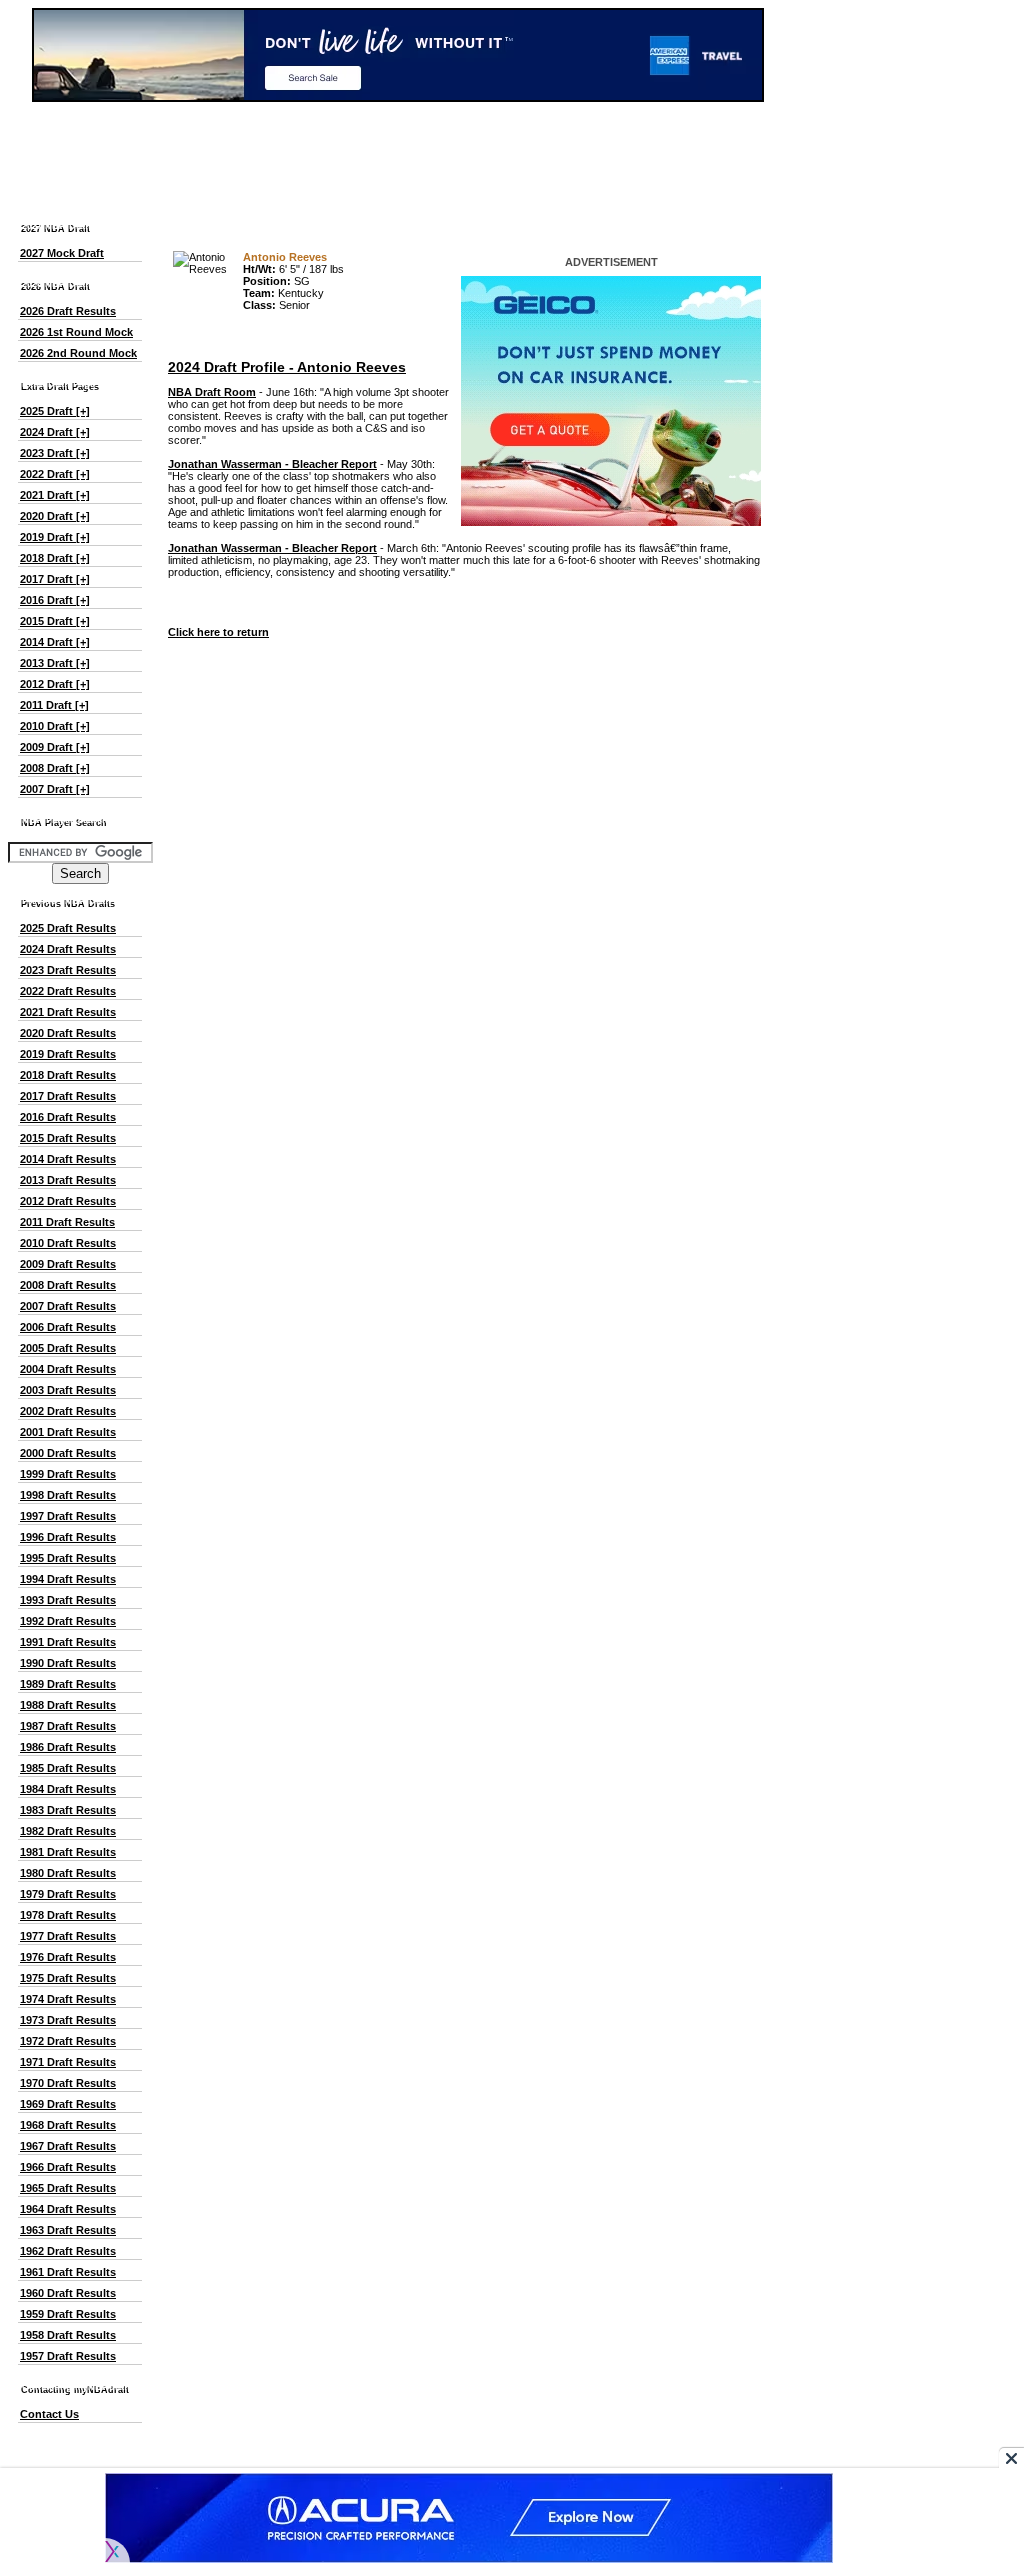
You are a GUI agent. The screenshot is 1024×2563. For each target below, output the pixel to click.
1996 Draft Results (68, 1537)
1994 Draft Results (68, 1579)
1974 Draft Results (68, 1999)
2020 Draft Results (68, 1033)
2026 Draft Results (68, 311)
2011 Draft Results (67, 1222)
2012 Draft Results (68, 1201)
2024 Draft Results (68, 949)
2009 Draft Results (68, 1264)
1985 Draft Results (68, 1768)
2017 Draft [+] (55, 579)
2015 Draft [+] (55, 621)
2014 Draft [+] (55, 642)
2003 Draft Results (68, 1390)
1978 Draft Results (68, 1915)
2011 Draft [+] (54, 705)
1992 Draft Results (68, 1621)
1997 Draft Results (68, 1516)
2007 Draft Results (68, 1306)
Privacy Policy (565, 2459)
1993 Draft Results (68, 1600)
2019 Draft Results (68, 1054)
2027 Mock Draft (62, 253)
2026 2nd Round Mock (78, 353)
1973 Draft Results (68, 2020)
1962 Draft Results (68, 2251)
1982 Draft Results (68, 1831)
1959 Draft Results (68, 2314)
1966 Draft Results (68, 2167)
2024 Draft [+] (55, 432)
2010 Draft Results (68, 1243)
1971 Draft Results (68, 2062)
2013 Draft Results (68, 1180)
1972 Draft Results (68, 2041)
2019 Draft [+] (55, 537)
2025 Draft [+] (55, 411)
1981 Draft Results (68, 1852)
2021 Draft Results (68, 1012)
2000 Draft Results (68, 1453)
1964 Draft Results (68, 2209)
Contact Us (49, 2414)
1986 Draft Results (68, 1747)
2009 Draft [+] (55, 747)
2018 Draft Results (68, 1075)
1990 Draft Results (68, 1663)
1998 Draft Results (68, 1495)
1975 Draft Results (68, 1978)
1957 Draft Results (68, 2356)
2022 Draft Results (68, 991)
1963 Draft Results (68, 2230)
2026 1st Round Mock (76, 332)
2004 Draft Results (68, 1369)
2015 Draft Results (68, 1138)
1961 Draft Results (68, 2272)
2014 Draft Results (68, 1159)
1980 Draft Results (68, 1873)
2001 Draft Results (68, 1432)
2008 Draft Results (68, 1285)
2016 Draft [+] (55, 600)
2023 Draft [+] (55, 453)
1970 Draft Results (68, 2083)
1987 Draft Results (68, 1726)
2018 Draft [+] (55, 558)
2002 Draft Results (68, 1411)
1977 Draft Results (68, 1936)
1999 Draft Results (68, 1474)
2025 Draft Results (68, 928)
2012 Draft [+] (55, 684)
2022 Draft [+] (55, 474)
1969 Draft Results (68, 2104)
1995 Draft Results (68, 1558)
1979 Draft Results (68, 1894)
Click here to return (218, 632)
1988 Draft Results (68, 1705)
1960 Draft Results (68, 2293)
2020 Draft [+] (55, 516)
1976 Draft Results (68, 1957)
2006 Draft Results (68, 1327)
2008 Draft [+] (55, 768)
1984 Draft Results (68, 1789)
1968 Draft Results (68, 2125)
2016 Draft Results (68, 1117)
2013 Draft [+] (55, 663)
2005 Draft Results (68, 1348)
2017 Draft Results (68, 1096)
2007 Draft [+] (55, 789)
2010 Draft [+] (55, 726)
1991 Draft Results (68, 1642)
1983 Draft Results (68, 1810)
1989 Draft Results (68, 1684)
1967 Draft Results (68, 2146)
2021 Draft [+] (55, 495)
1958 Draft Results (68, 2335)
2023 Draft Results (68, 970)
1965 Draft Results (68, 2188)
